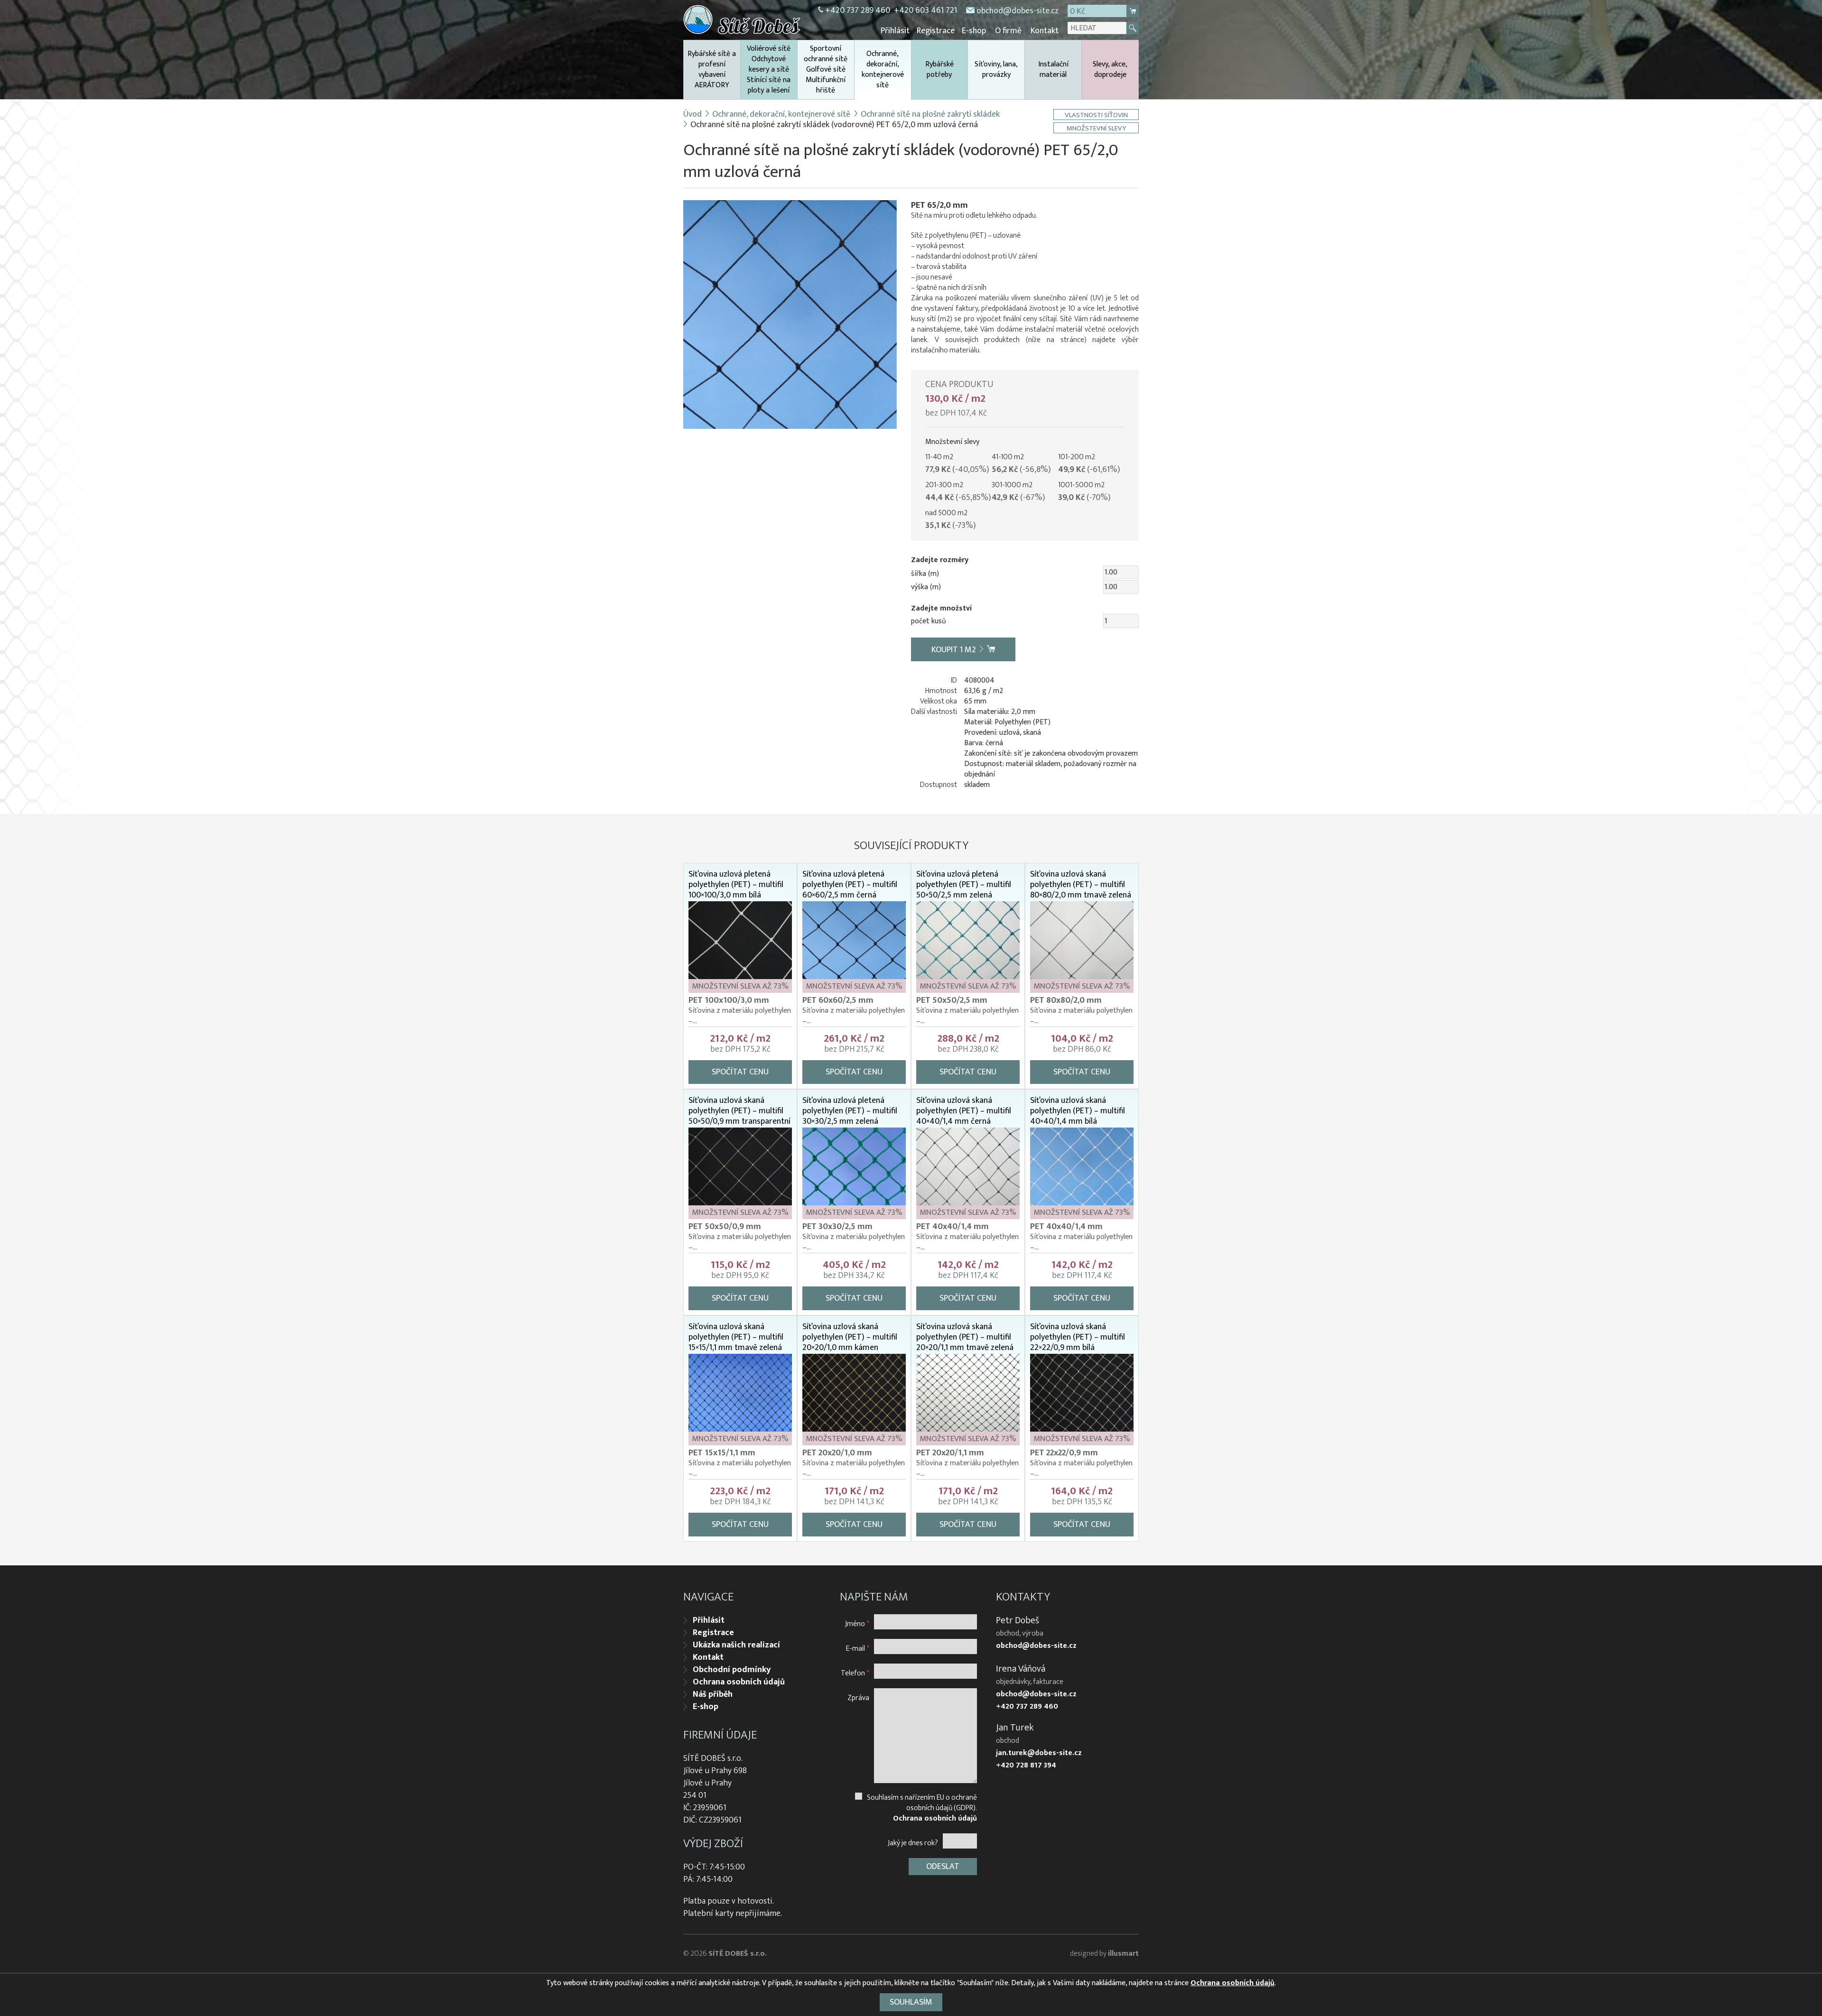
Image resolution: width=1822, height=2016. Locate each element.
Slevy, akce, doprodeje (1110, 69)
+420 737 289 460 (858, 10)
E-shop (974, 31)
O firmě (1008, 31)
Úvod (693, 114)
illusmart (1123, 1954)
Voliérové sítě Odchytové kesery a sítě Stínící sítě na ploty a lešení (769, 69)
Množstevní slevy (1096, 128)
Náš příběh (713, 1694)
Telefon (855, 1673)
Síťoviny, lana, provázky (996, 69)
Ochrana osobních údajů (739, 1682)
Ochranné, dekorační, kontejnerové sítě (883, 69)
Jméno (857, 1623)
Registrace (936, 31)
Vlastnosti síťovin (1096, 115)
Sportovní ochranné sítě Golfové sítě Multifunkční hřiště (826, 69)
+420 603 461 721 (925, 10)
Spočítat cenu (740, 1072)
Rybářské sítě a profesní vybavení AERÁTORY (712, 69)
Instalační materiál (1053, 69)
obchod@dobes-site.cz (1018, 11)
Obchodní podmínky (732, 1670)
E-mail (858, 1648)
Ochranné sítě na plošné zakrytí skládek (930, 114)
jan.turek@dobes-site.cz (1039, 1753)
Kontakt (1045, 31)
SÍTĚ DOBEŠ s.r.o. (738, 1954)
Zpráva (858, 1697)
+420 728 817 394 (1026, 1766)
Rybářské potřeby (939, 69)
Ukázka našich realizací (736, 1645)
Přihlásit (895, 31)
